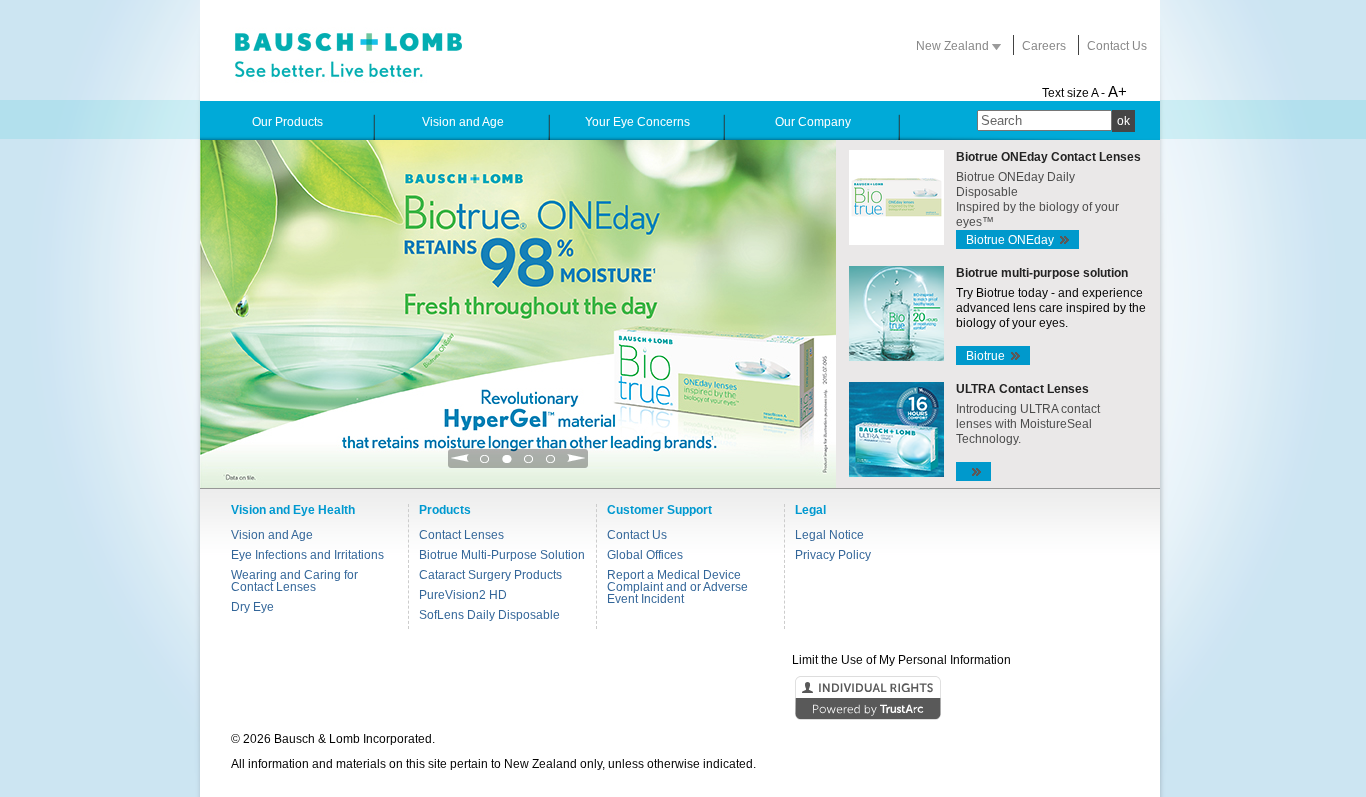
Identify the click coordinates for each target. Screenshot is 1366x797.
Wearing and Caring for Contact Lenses (294, 581)
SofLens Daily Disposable (489, 615)
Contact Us (1117, 46)
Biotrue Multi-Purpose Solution (502, 555)
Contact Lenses (461, 535)
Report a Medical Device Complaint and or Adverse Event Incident (677, 587)
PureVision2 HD (463, 595)
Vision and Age (272, 535)
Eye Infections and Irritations (307, 555)
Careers (1044, 46)
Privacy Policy (833, 555)
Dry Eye (252, 607)
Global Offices (645, 555)
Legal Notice (829, 535)
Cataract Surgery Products (490, 575)
